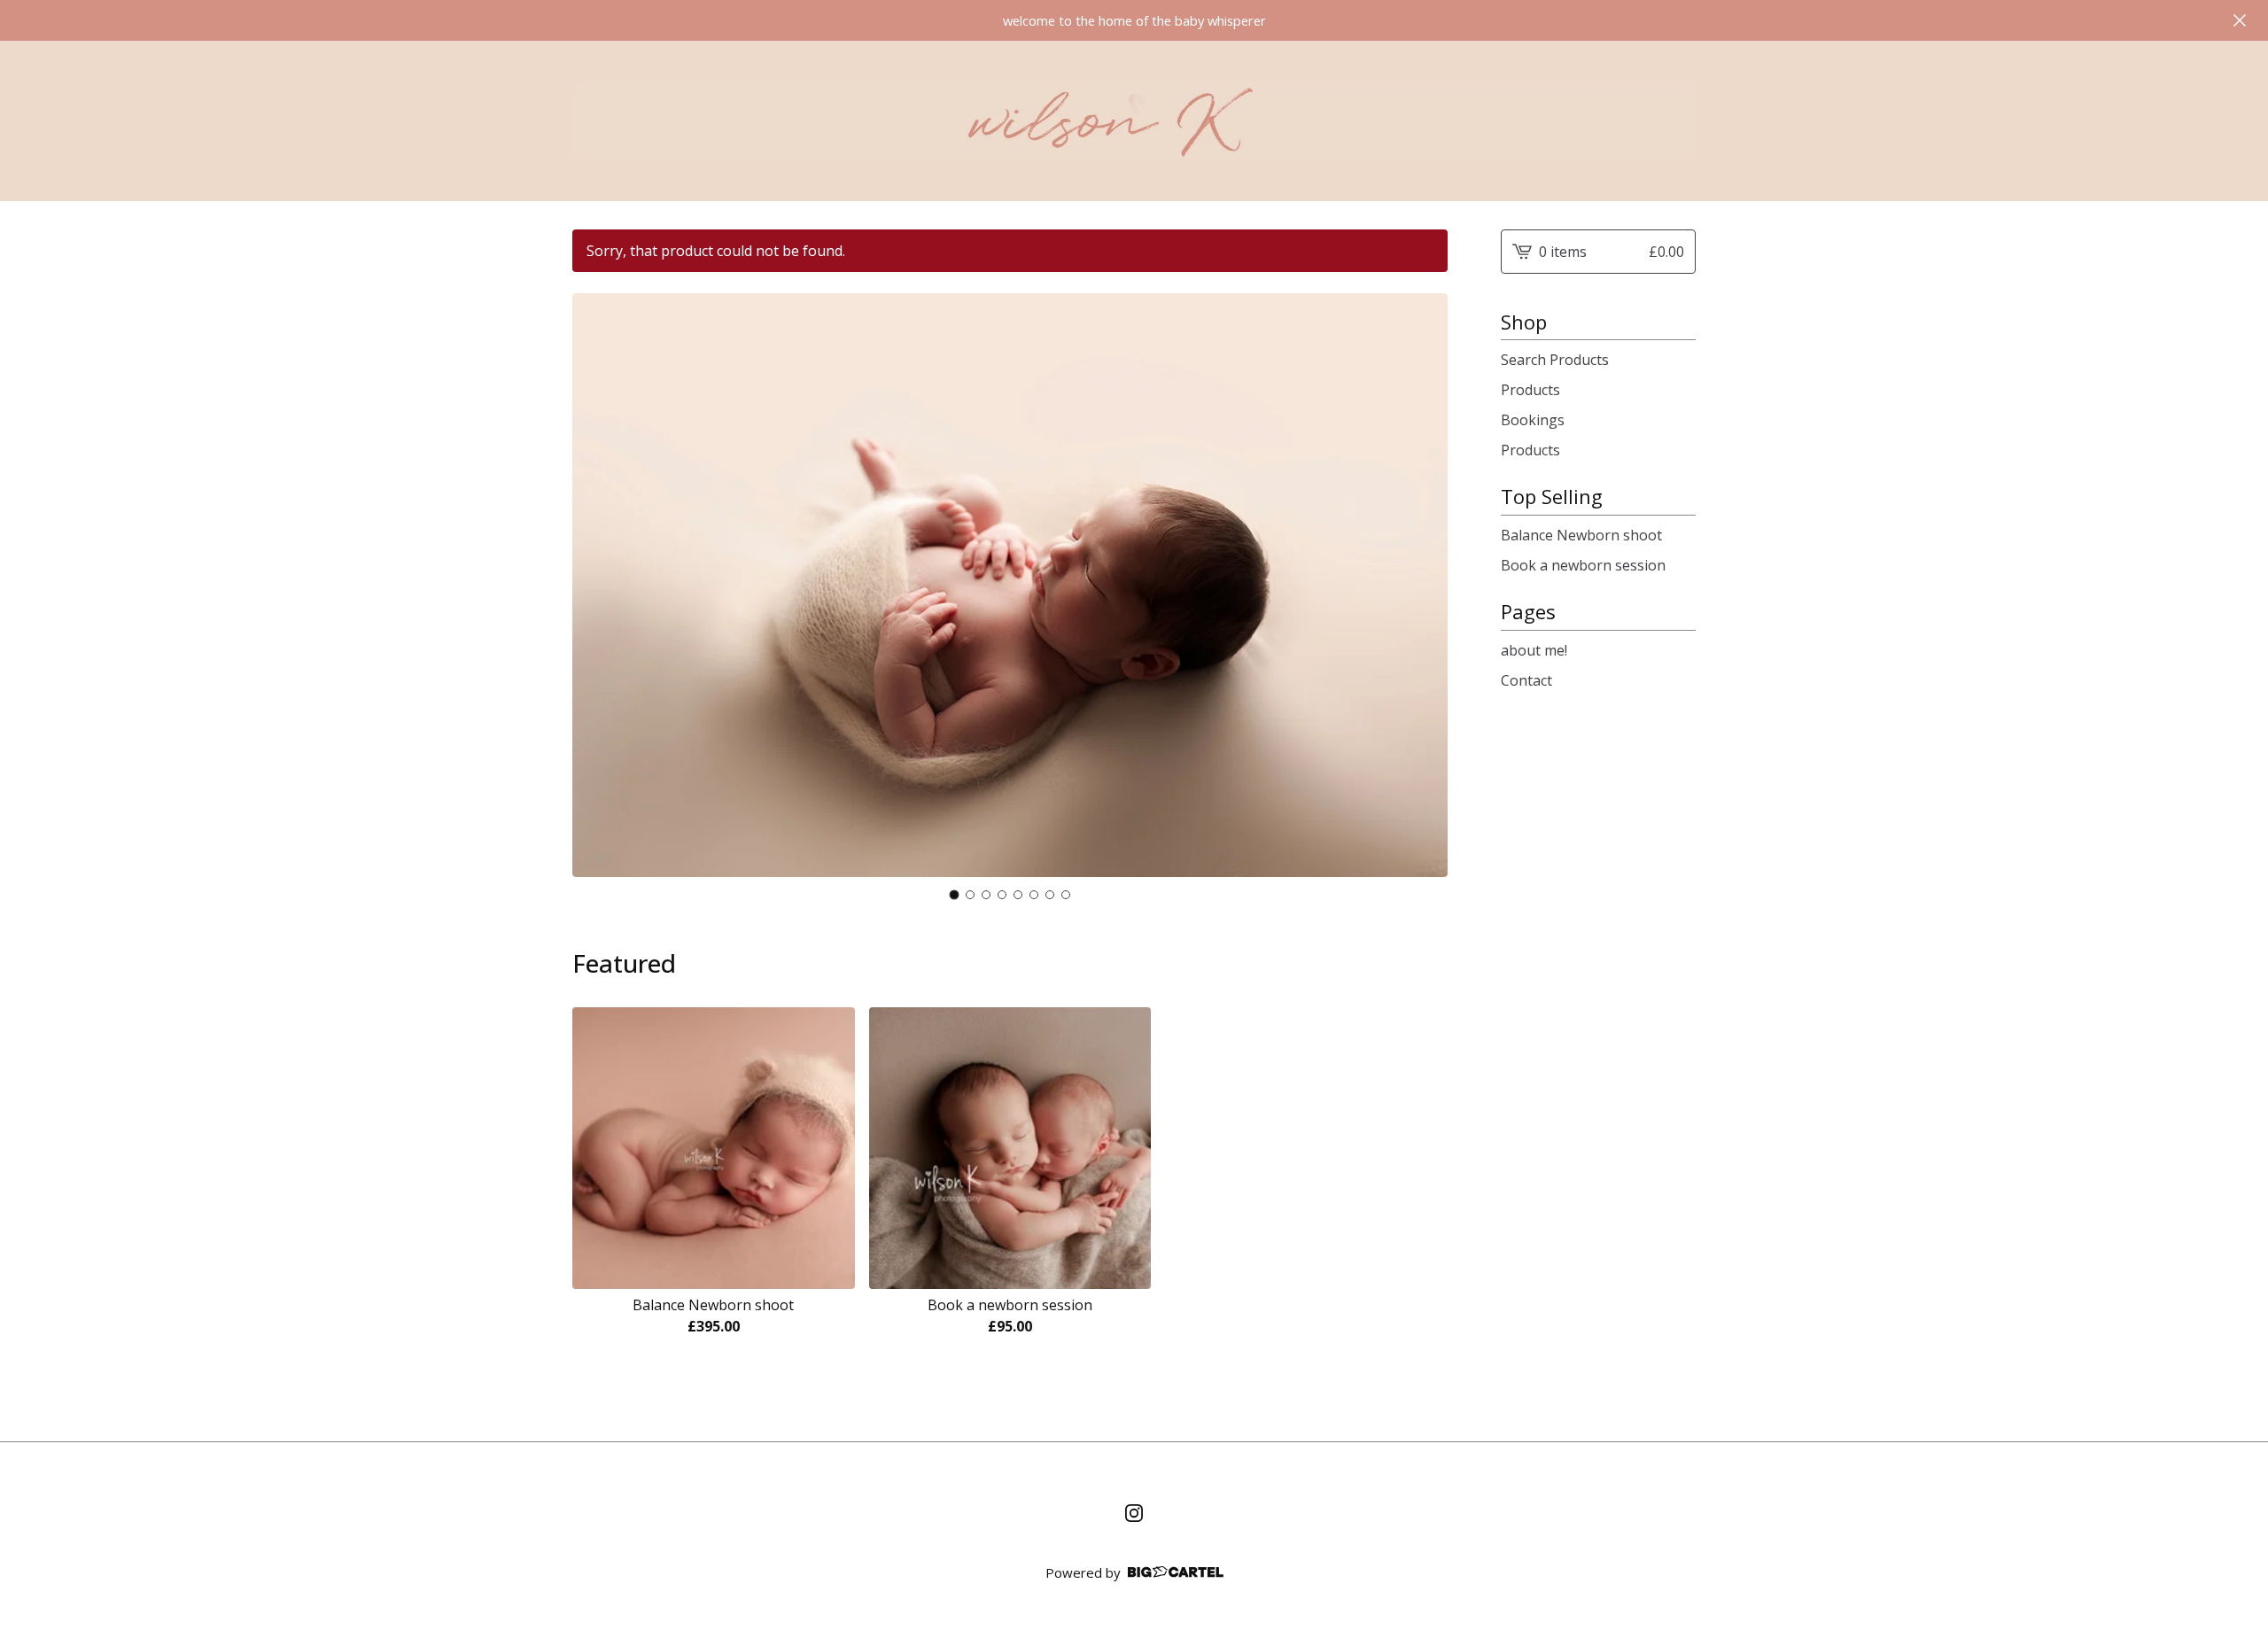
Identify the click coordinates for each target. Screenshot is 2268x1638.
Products (1530, 390)
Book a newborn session (1583, 565)
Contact (1526, 680)
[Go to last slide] (597, 599)
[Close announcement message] (2240, 20)
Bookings (1533, 420)
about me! (1534, 650)
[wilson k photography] (1134, 121)
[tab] (955, 894)
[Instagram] (1134, 1513)
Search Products (1555, 360)
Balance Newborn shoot (1581, 535)
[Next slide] (1423, 599)
